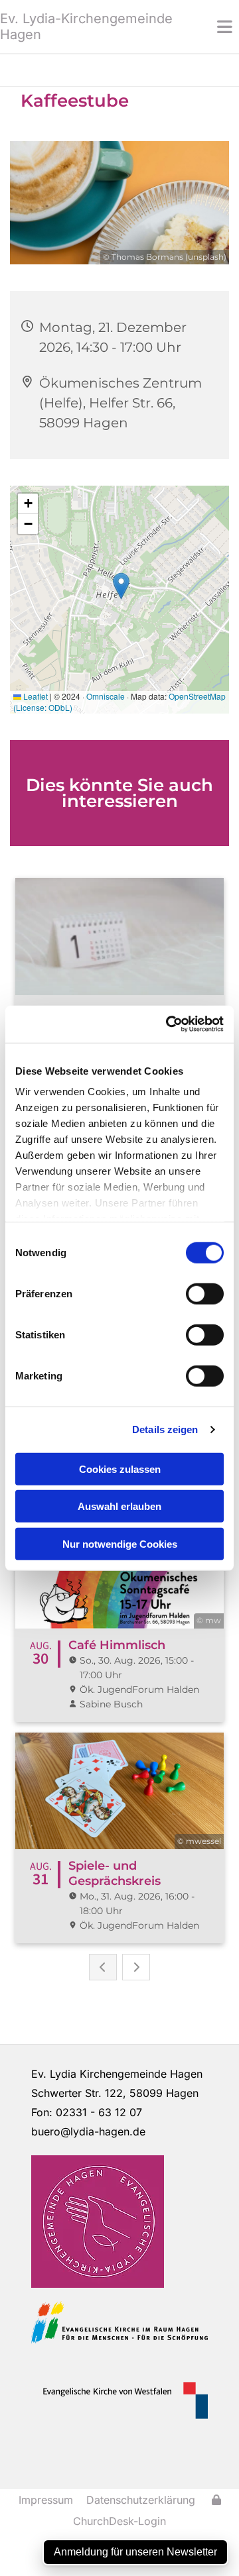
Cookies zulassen (120, 1469)
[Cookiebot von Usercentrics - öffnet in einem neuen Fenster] (169, 1024)
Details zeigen (165, 1429)
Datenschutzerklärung (141, 2500)
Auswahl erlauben (119, 1506)
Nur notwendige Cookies (120, 1543)
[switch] (205, 1293)
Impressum (46, 2500)
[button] (209, 27)
